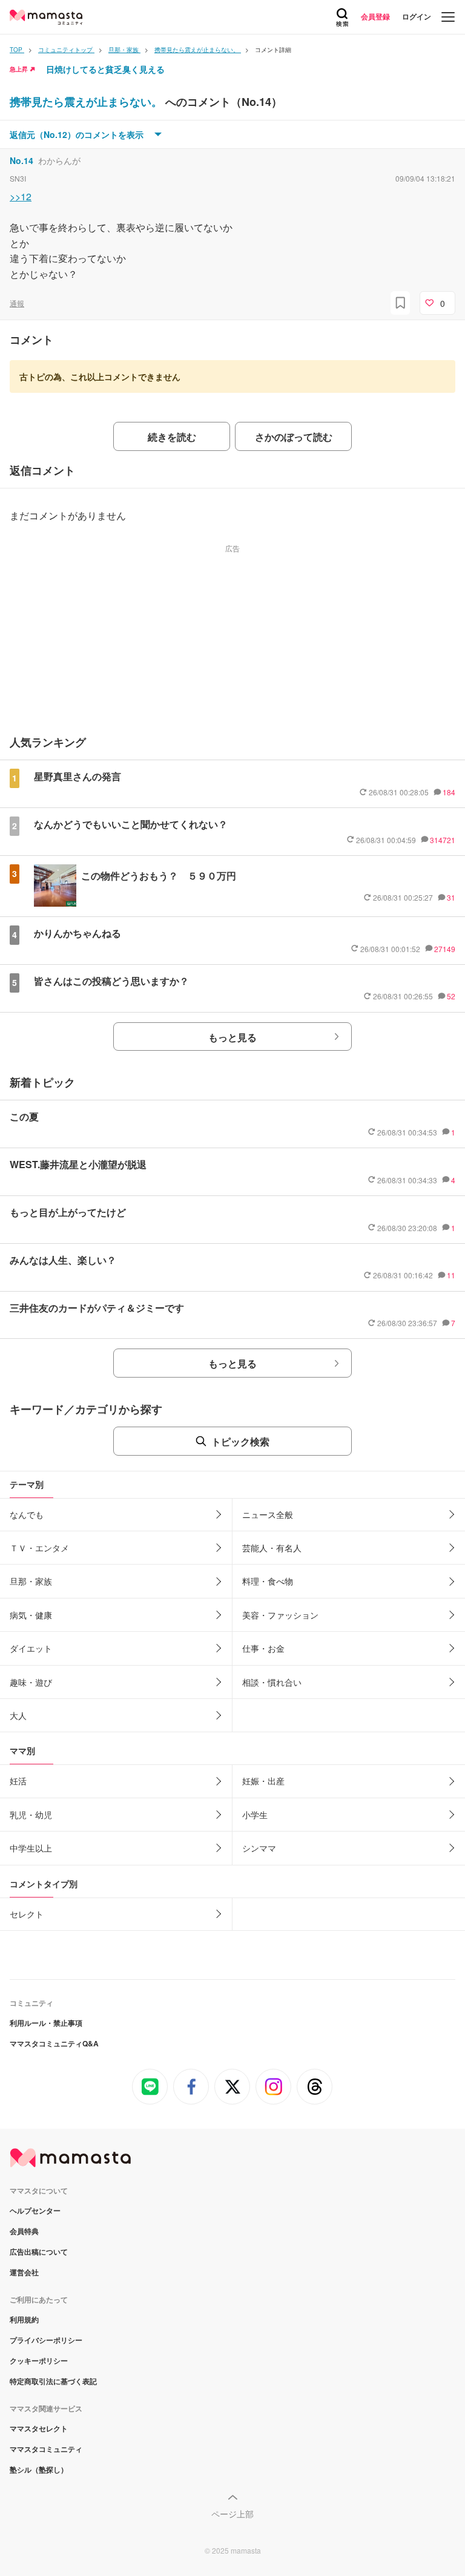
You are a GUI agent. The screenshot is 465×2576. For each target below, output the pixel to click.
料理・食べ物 (268, 1581)
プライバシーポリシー (46, 2340)
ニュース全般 (268, 1514)
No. (21, 160)
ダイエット (31, 1648)
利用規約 (24, 2319)
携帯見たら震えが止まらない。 (87, 102)
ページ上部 (232, 2514)
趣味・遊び (31, 1682)
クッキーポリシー (39, 2361)
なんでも (27, 1514)
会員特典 (24, 2231)
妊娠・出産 (263, 1781)
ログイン (417, 16)
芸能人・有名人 (272, 1548)
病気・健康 (31, 1615)
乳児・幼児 (31, 1815)
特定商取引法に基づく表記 (53, 2381)
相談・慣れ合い (272, 1682)
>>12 (21, 196)
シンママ (259, 1848)
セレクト (27, 1914)
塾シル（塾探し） (39, 2469)
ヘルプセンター (35, 2210)
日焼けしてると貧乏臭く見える (105, 69)
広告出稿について (39, 2252)
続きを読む (172, 437)
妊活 (18, 1781)
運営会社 (24, 2272)
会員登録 (375, 16)
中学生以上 (31, 1848)
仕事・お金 (263, 1648)
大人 (18, 1715)
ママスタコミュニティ (46, 2449)
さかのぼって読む (294, 437)
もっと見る (232, 1037)
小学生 (255, 1815)
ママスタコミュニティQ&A (54, 2043)
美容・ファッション (280, 1615)
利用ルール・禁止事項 (46, 2023)
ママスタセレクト (39, 2428)
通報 (17, 303)
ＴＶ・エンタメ (39, 1548)
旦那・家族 (31, 1581)
